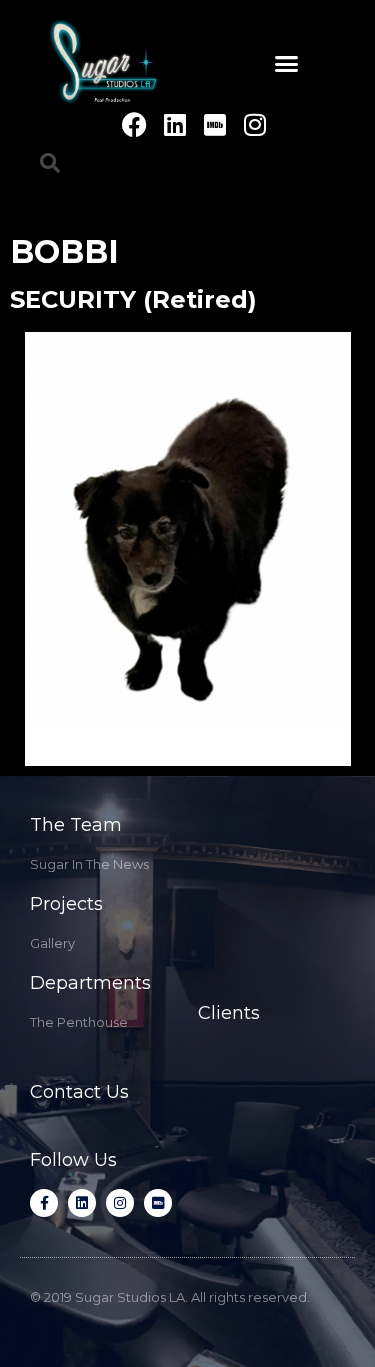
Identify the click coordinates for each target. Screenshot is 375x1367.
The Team (76, 825)
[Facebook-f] (44, 1203)
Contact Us (79, 1092)
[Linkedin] (174, 124)
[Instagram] (254, 124)
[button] (286, 64)
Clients (229, 1013)
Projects (66, 904)
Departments (90, 983)
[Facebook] (134, 124)
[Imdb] (214, 124)
